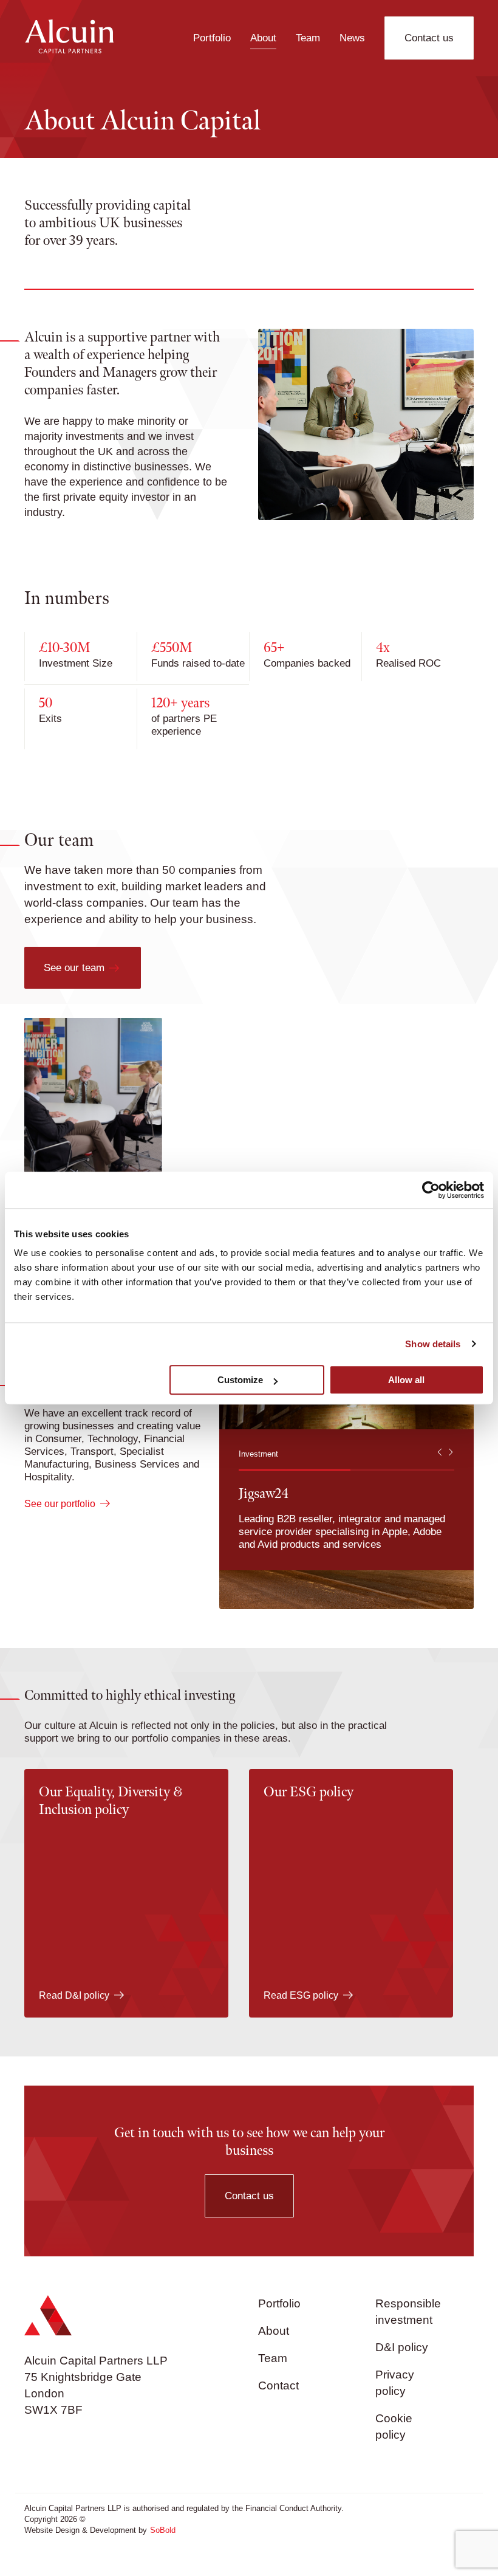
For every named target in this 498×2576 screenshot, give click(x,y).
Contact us (429, 38)
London (44, 2393)
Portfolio (212, 38)
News (352, 38)
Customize (240, 1380)
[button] (441, 1454)
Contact (278, 2385)
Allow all (406, 1380)
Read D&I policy (74, 1995)
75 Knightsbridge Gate (83, 2377)
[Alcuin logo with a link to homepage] (69, 50)
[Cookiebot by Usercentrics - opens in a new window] (431, 1190)
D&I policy (402, 2347)
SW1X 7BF (53, 2410)
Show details (433, 1344)
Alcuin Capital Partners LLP (96, 2361)
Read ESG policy (301, 1995)
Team (308, 38)
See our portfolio (60, 1504)
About (263, 38)
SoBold (163, 2530)
